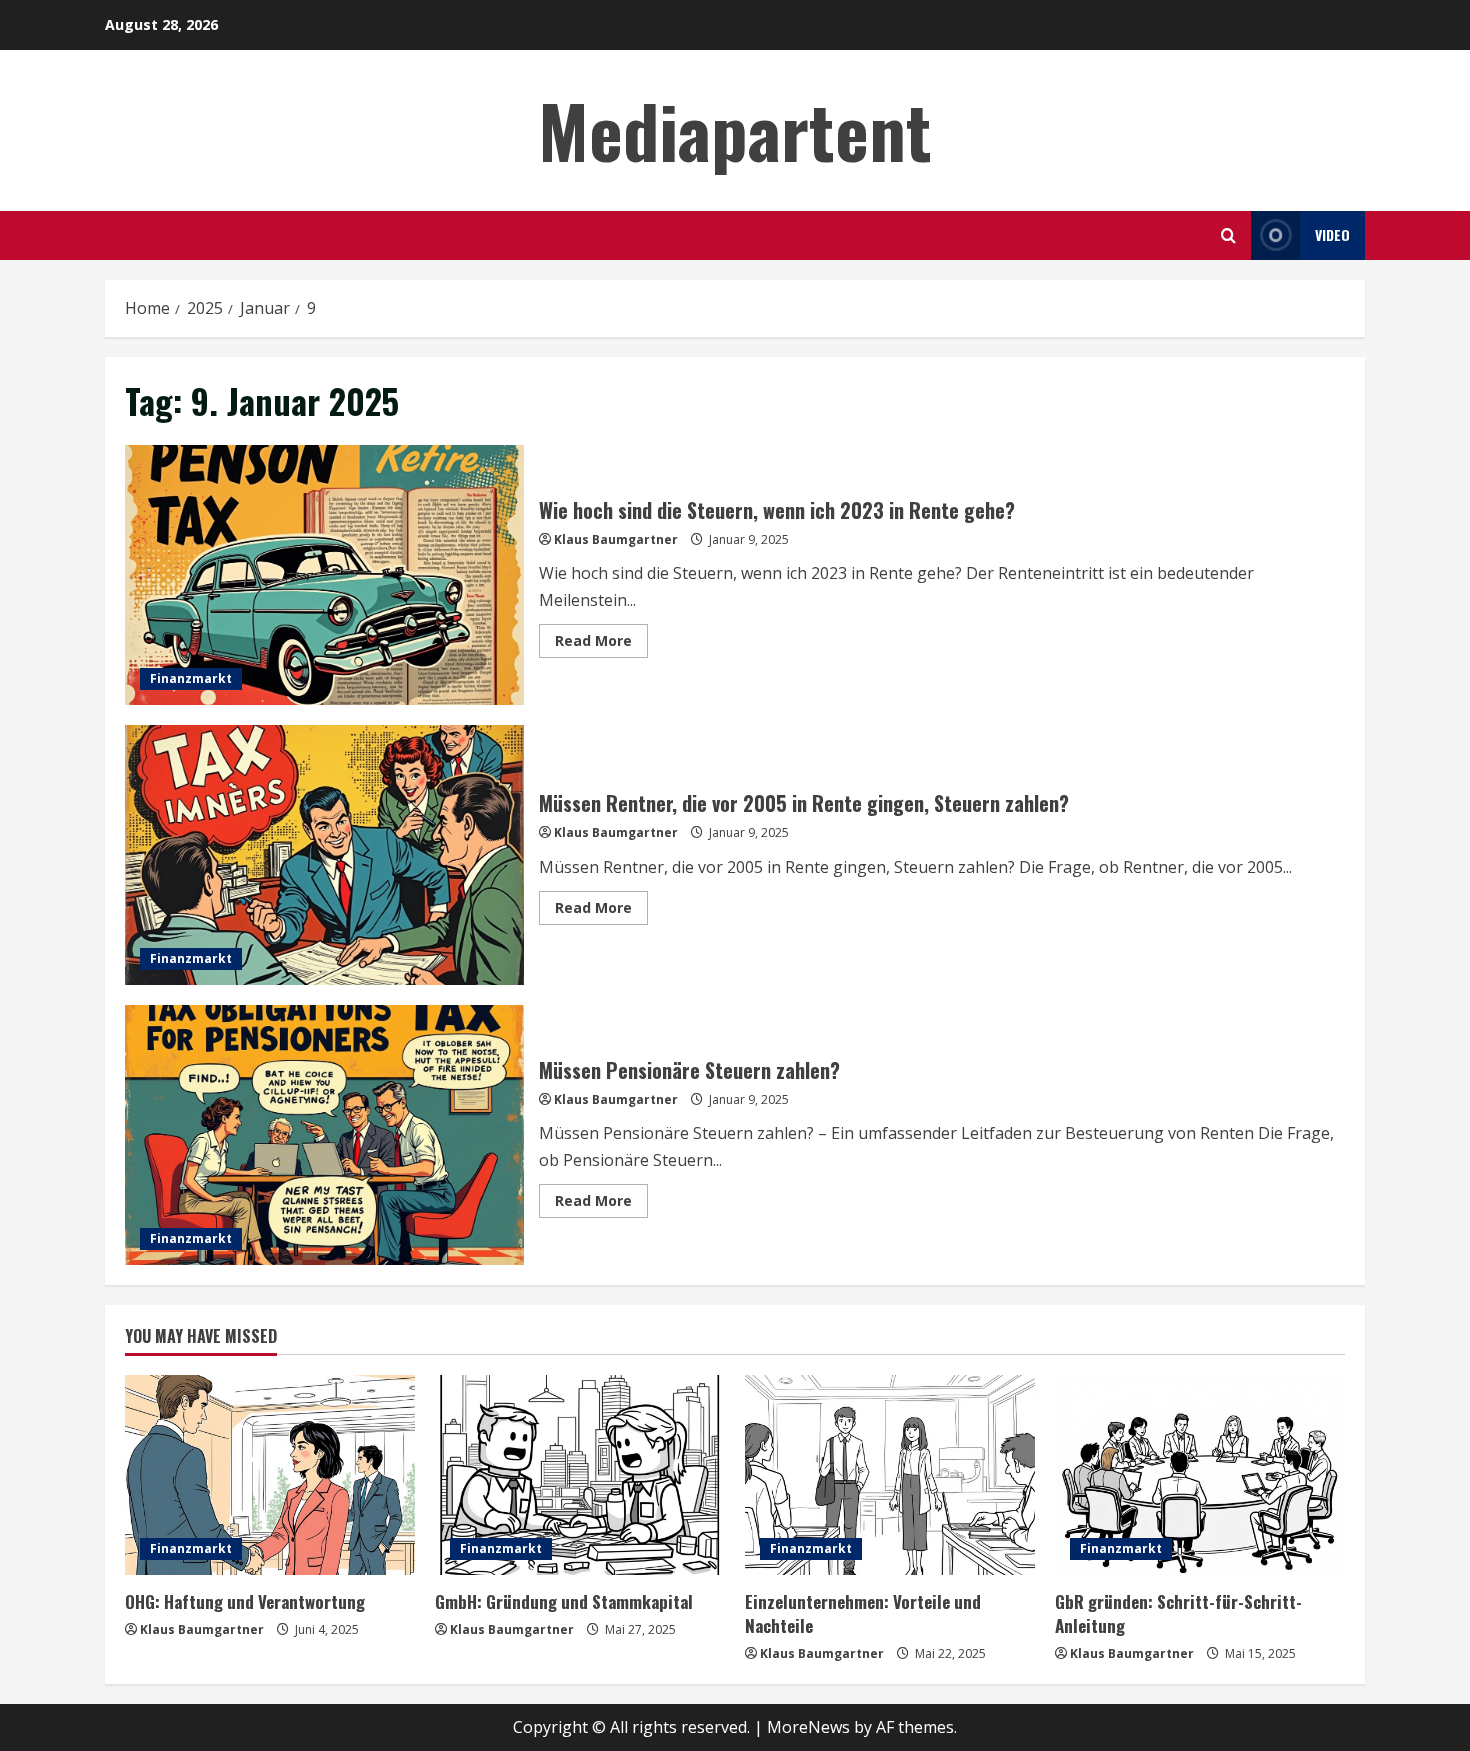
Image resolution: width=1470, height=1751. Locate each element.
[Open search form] (1228, 235)
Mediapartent (735, 129)
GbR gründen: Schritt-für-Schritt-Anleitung (1178, 1613)
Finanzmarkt (191, 678)
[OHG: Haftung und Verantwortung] (270, 1475)
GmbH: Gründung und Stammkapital (564, 1601)
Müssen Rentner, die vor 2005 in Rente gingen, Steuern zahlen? (324, 855)
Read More (601, 644)
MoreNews (808, 1727)
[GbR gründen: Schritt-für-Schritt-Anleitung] (1200, 1475)
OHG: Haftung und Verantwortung (245, 1601)
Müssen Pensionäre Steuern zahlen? (324, 1135)
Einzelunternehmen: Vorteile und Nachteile (863, 1613)
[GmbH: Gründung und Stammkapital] (580, 1475)
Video (1332, 234)
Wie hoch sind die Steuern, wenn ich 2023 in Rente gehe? (324, 575)
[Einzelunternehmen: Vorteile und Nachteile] (890, 1475)
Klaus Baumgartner (616, 539)
